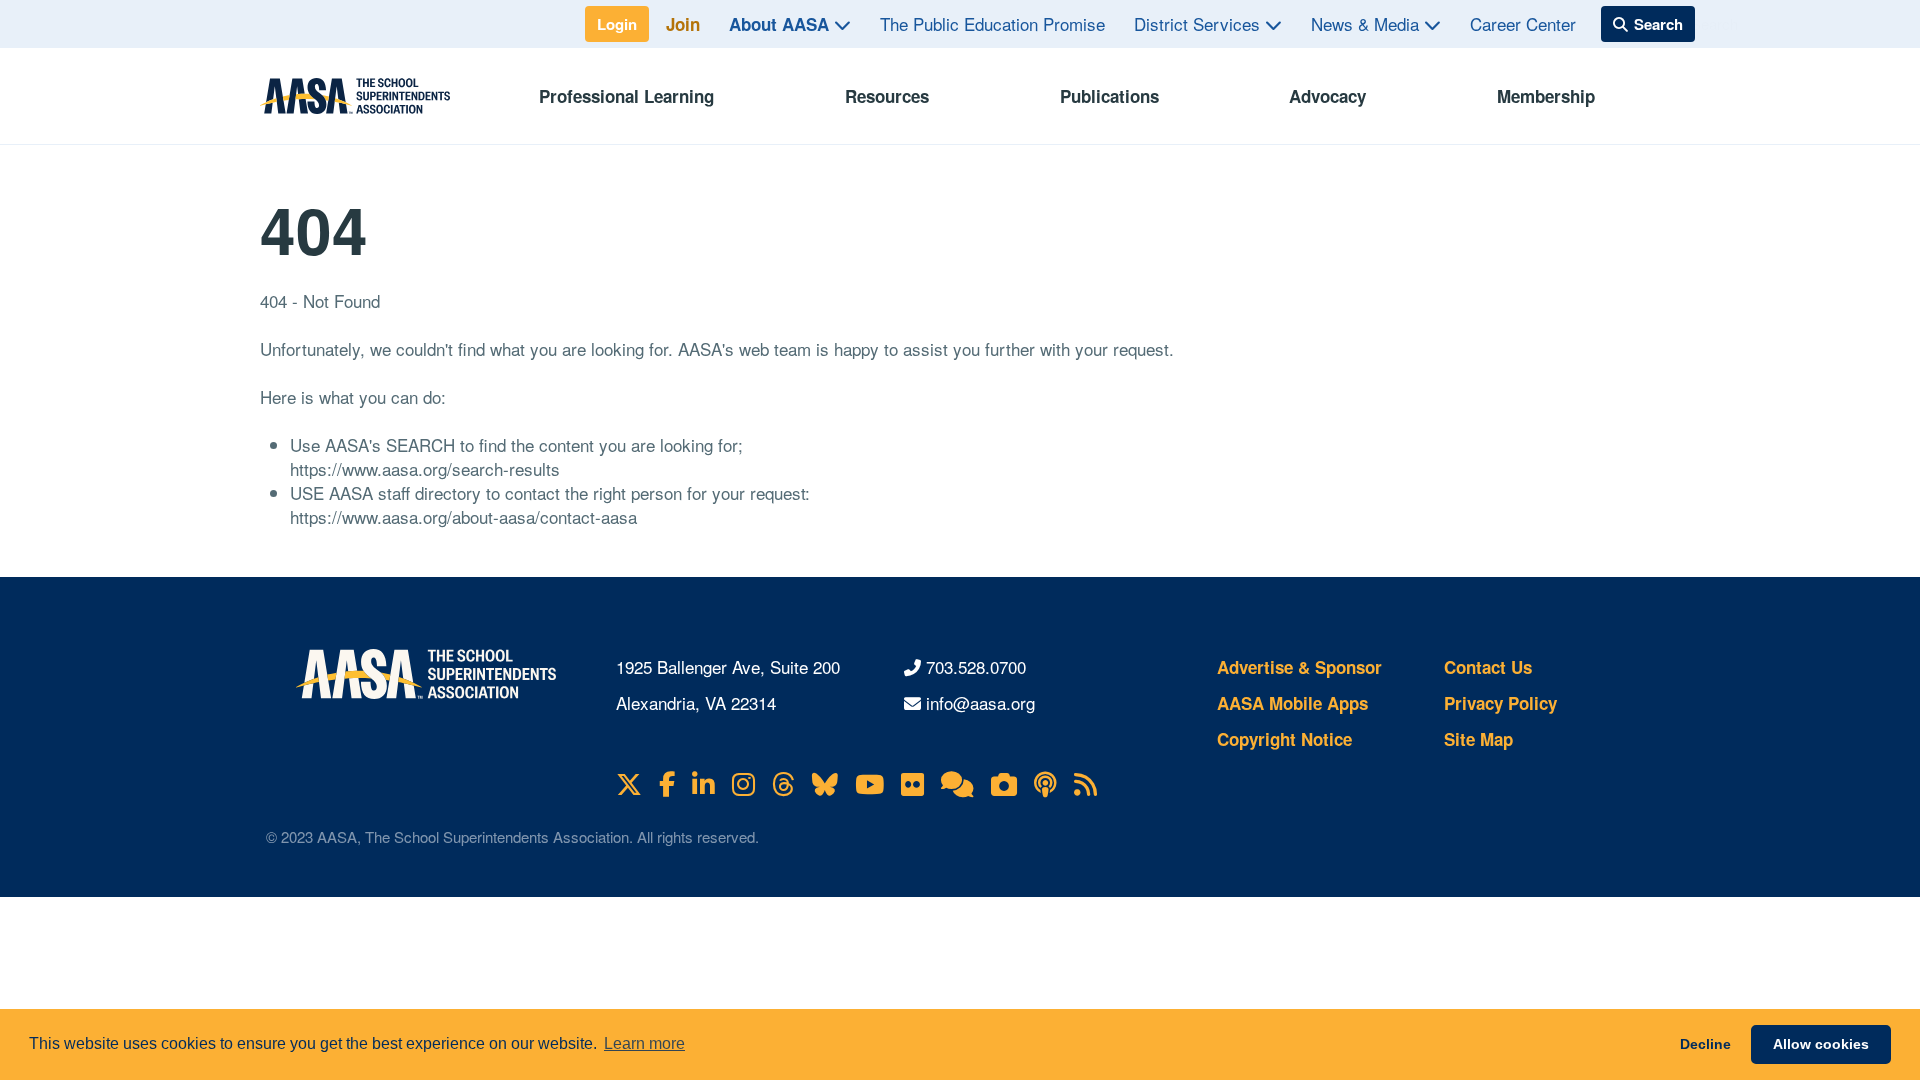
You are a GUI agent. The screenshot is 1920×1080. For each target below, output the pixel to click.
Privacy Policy (1500, 703)
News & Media (1367, 23)
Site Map (1478, 739)
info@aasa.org (980, 702)
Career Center (1523, 23)
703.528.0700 (976, 666)
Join (683, 24)
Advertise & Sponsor (1299, 667)
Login (617, 24)
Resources (887, 96)
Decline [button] (1705, 1044)
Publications (1109, 96)
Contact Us (1488, 667)
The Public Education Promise (992, 23)
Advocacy (1327, 96)
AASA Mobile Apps (1292, 703)
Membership (1546, 96)
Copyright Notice (1284, 739)
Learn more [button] (644, 1043)
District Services (1199, 23)
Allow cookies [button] (1821, 1044)
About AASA (781, 24)
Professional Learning (626, 96)
